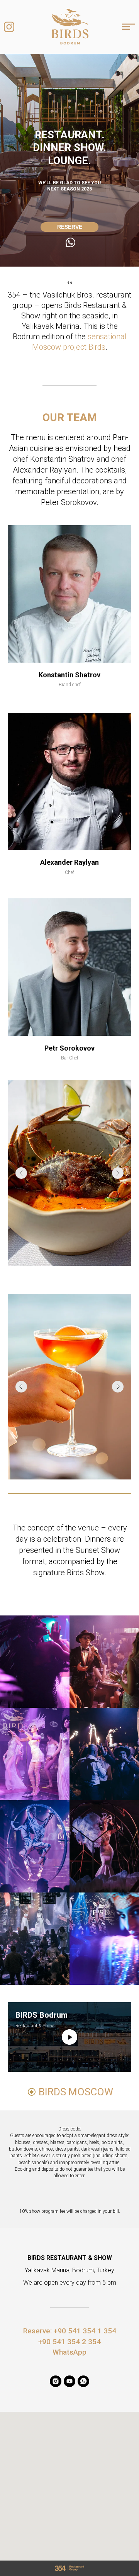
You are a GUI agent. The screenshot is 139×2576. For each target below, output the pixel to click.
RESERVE (70, 227)
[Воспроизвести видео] (69, 2037)
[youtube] (69, 2381)
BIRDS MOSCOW (76, 2092)
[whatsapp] (83, 2381)
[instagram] (56, 2381)
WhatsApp (69, 2352)
